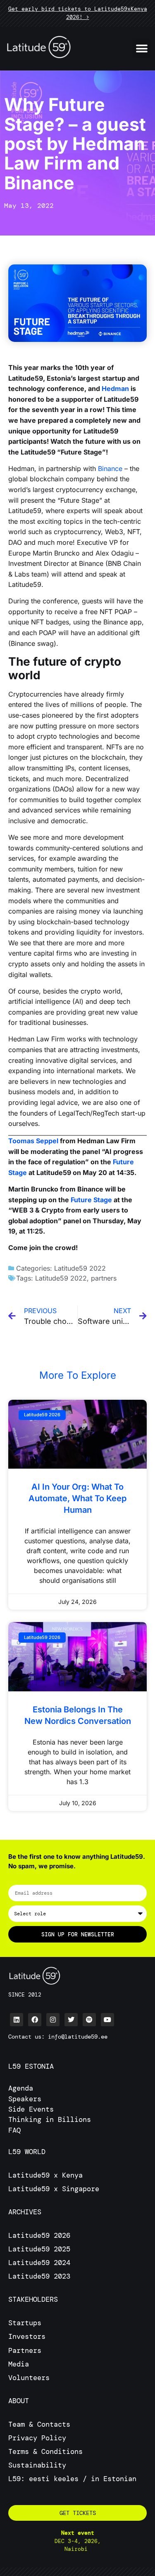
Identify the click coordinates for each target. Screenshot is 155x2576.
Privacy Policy (37, 2438)
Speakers (25, 2099)
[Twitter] (71, 2020)
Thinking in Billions (50, 2119)
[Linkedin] (17, 2020)
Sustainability (37, 2465)
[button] (142, 48)
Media (19, 2364)
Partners (25, 2350)
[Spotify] (89, 2020)
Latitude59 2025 (39, 2249)
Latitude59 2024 (39, 2263)
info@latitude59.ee (78, 2037)
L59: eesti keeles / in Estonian (72, 2479)
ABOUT (19, 2401)
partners (104, 1278)
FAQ (14, 2130)
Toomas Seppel (33, 1141)
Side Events (31, 2109)
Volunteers (29, 2378)
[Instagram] (53, 2020)
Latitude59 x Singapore (56, 2189)
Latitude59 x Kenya (45, 2175)
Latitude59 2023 (39, 2276)
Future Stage (91, 1200)
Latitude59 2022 (80, 1268)
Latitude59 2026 (39, 2235)
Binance (110, 469)
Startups (25, 2323)
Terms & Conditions (45, 2451)
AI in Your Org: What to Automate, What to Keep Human (77, 1498)
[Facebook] (35, 2020)
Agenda (21, 2088)
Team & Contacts (39, 2424)
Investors (27, 2336)
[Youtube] (107, 2020)
